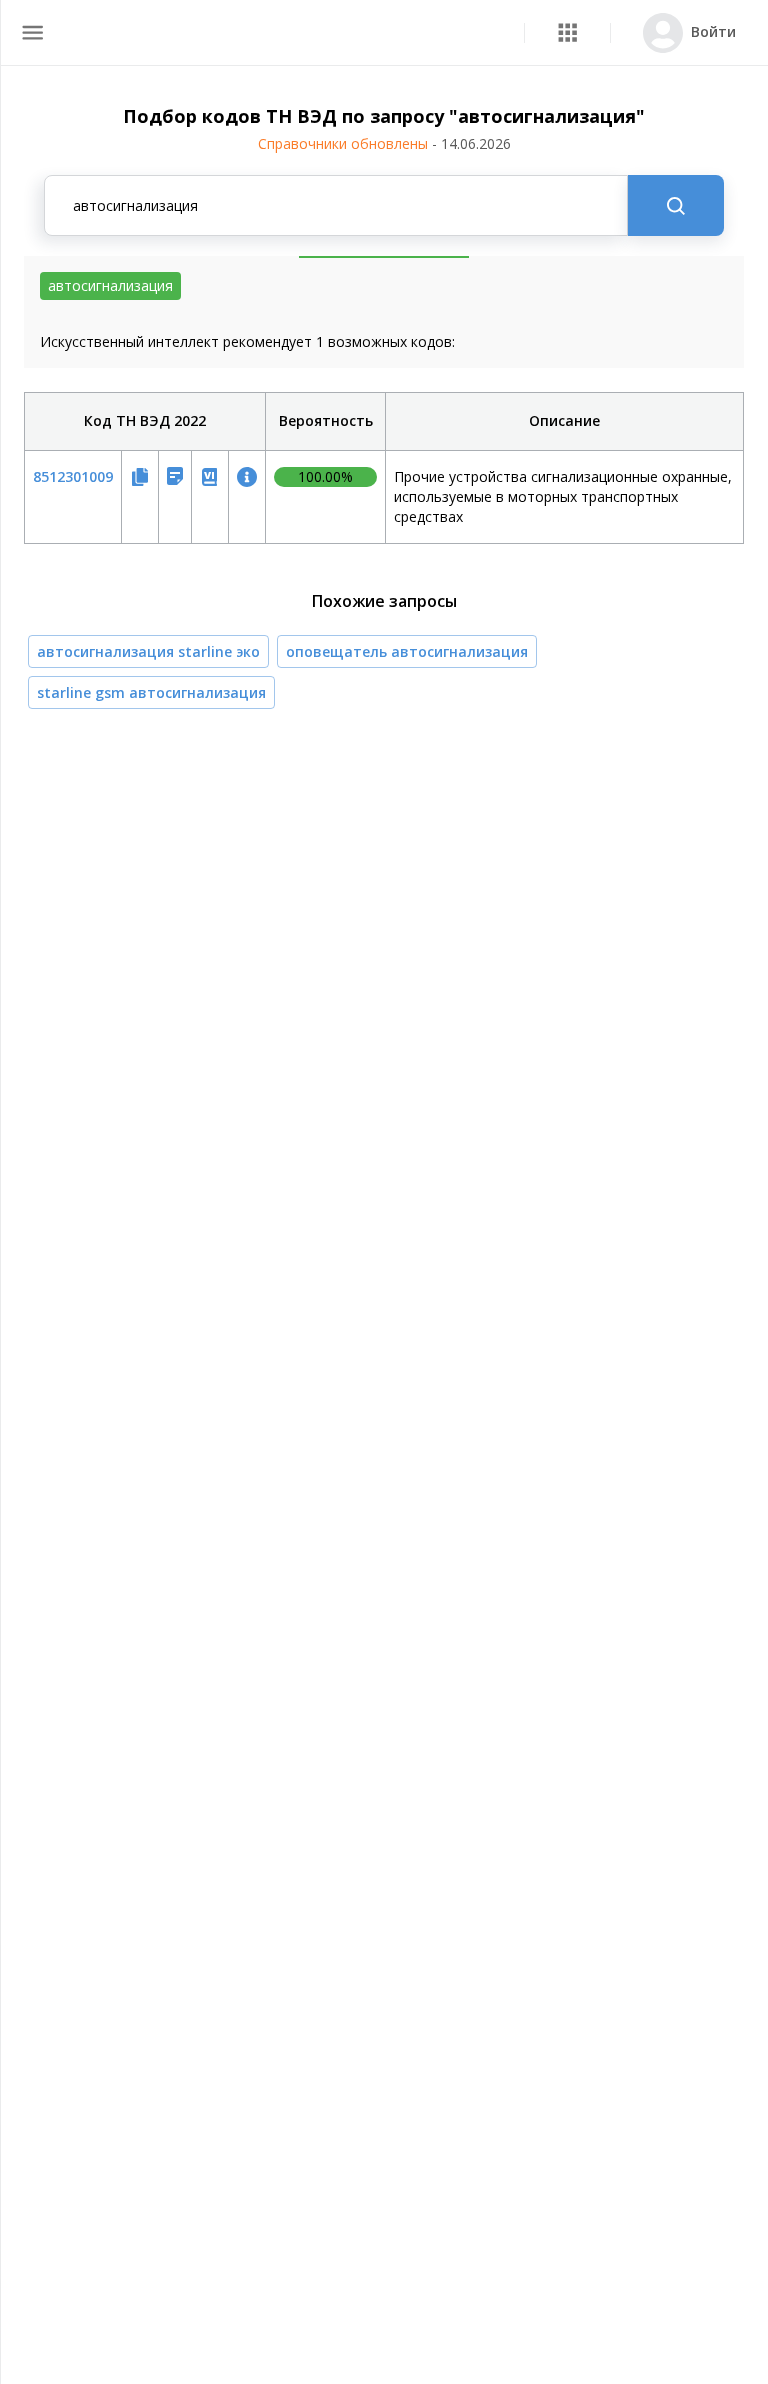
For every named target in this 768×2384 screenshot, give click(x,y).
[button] (567, 32)
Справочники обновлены (384, 143)
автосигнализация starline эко (148, 651)
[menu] (32, 32)
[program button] (567, 32)
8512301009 (73, 476)
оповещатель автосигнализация (407, 651)
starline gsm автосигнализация (151, 692)
